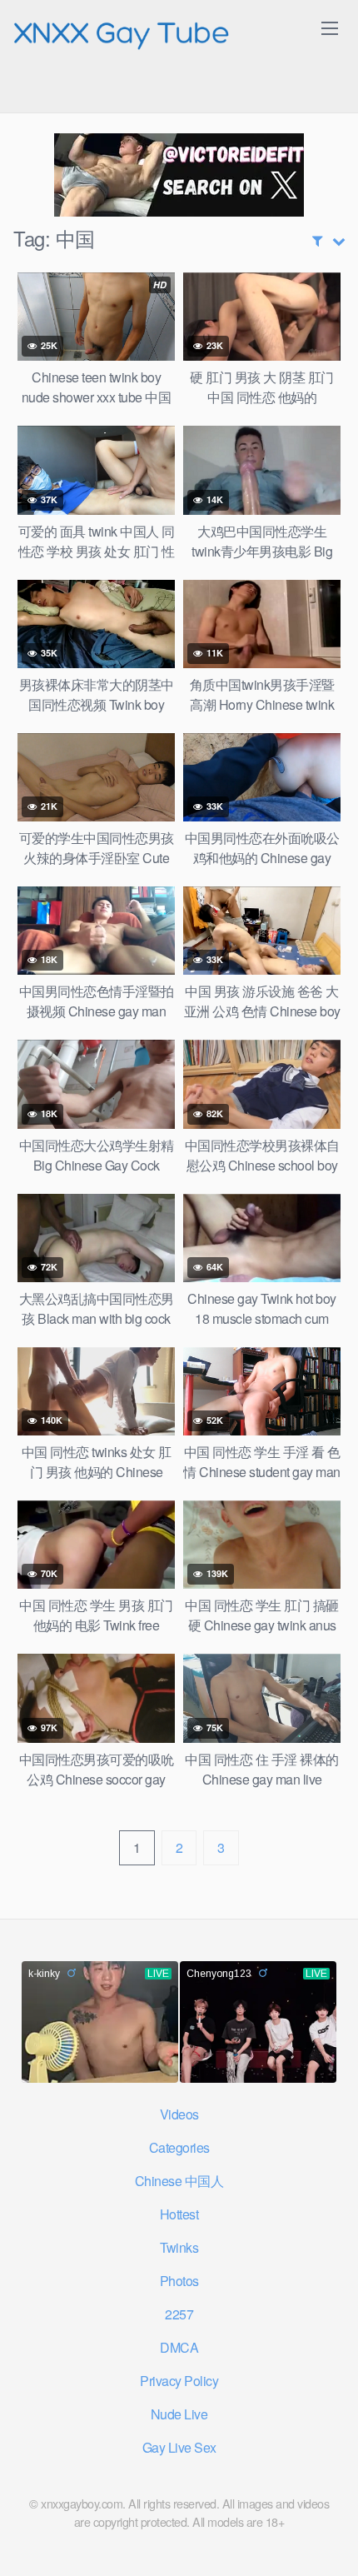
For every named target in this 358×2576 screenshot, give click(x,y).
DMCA (179, 2347)
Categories (179, 2147)
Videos (179, 2114)
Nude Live (179, 2414)
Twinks (179, 2247)
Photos (179, 2281)
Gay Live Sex (179, 2447)
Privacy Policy (179, 2381)
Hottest (179, 2214)
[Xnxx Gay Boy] (122, 32)
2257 (179, 2314)
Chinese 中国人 (179, 2181)
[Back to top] (329, 2539)
